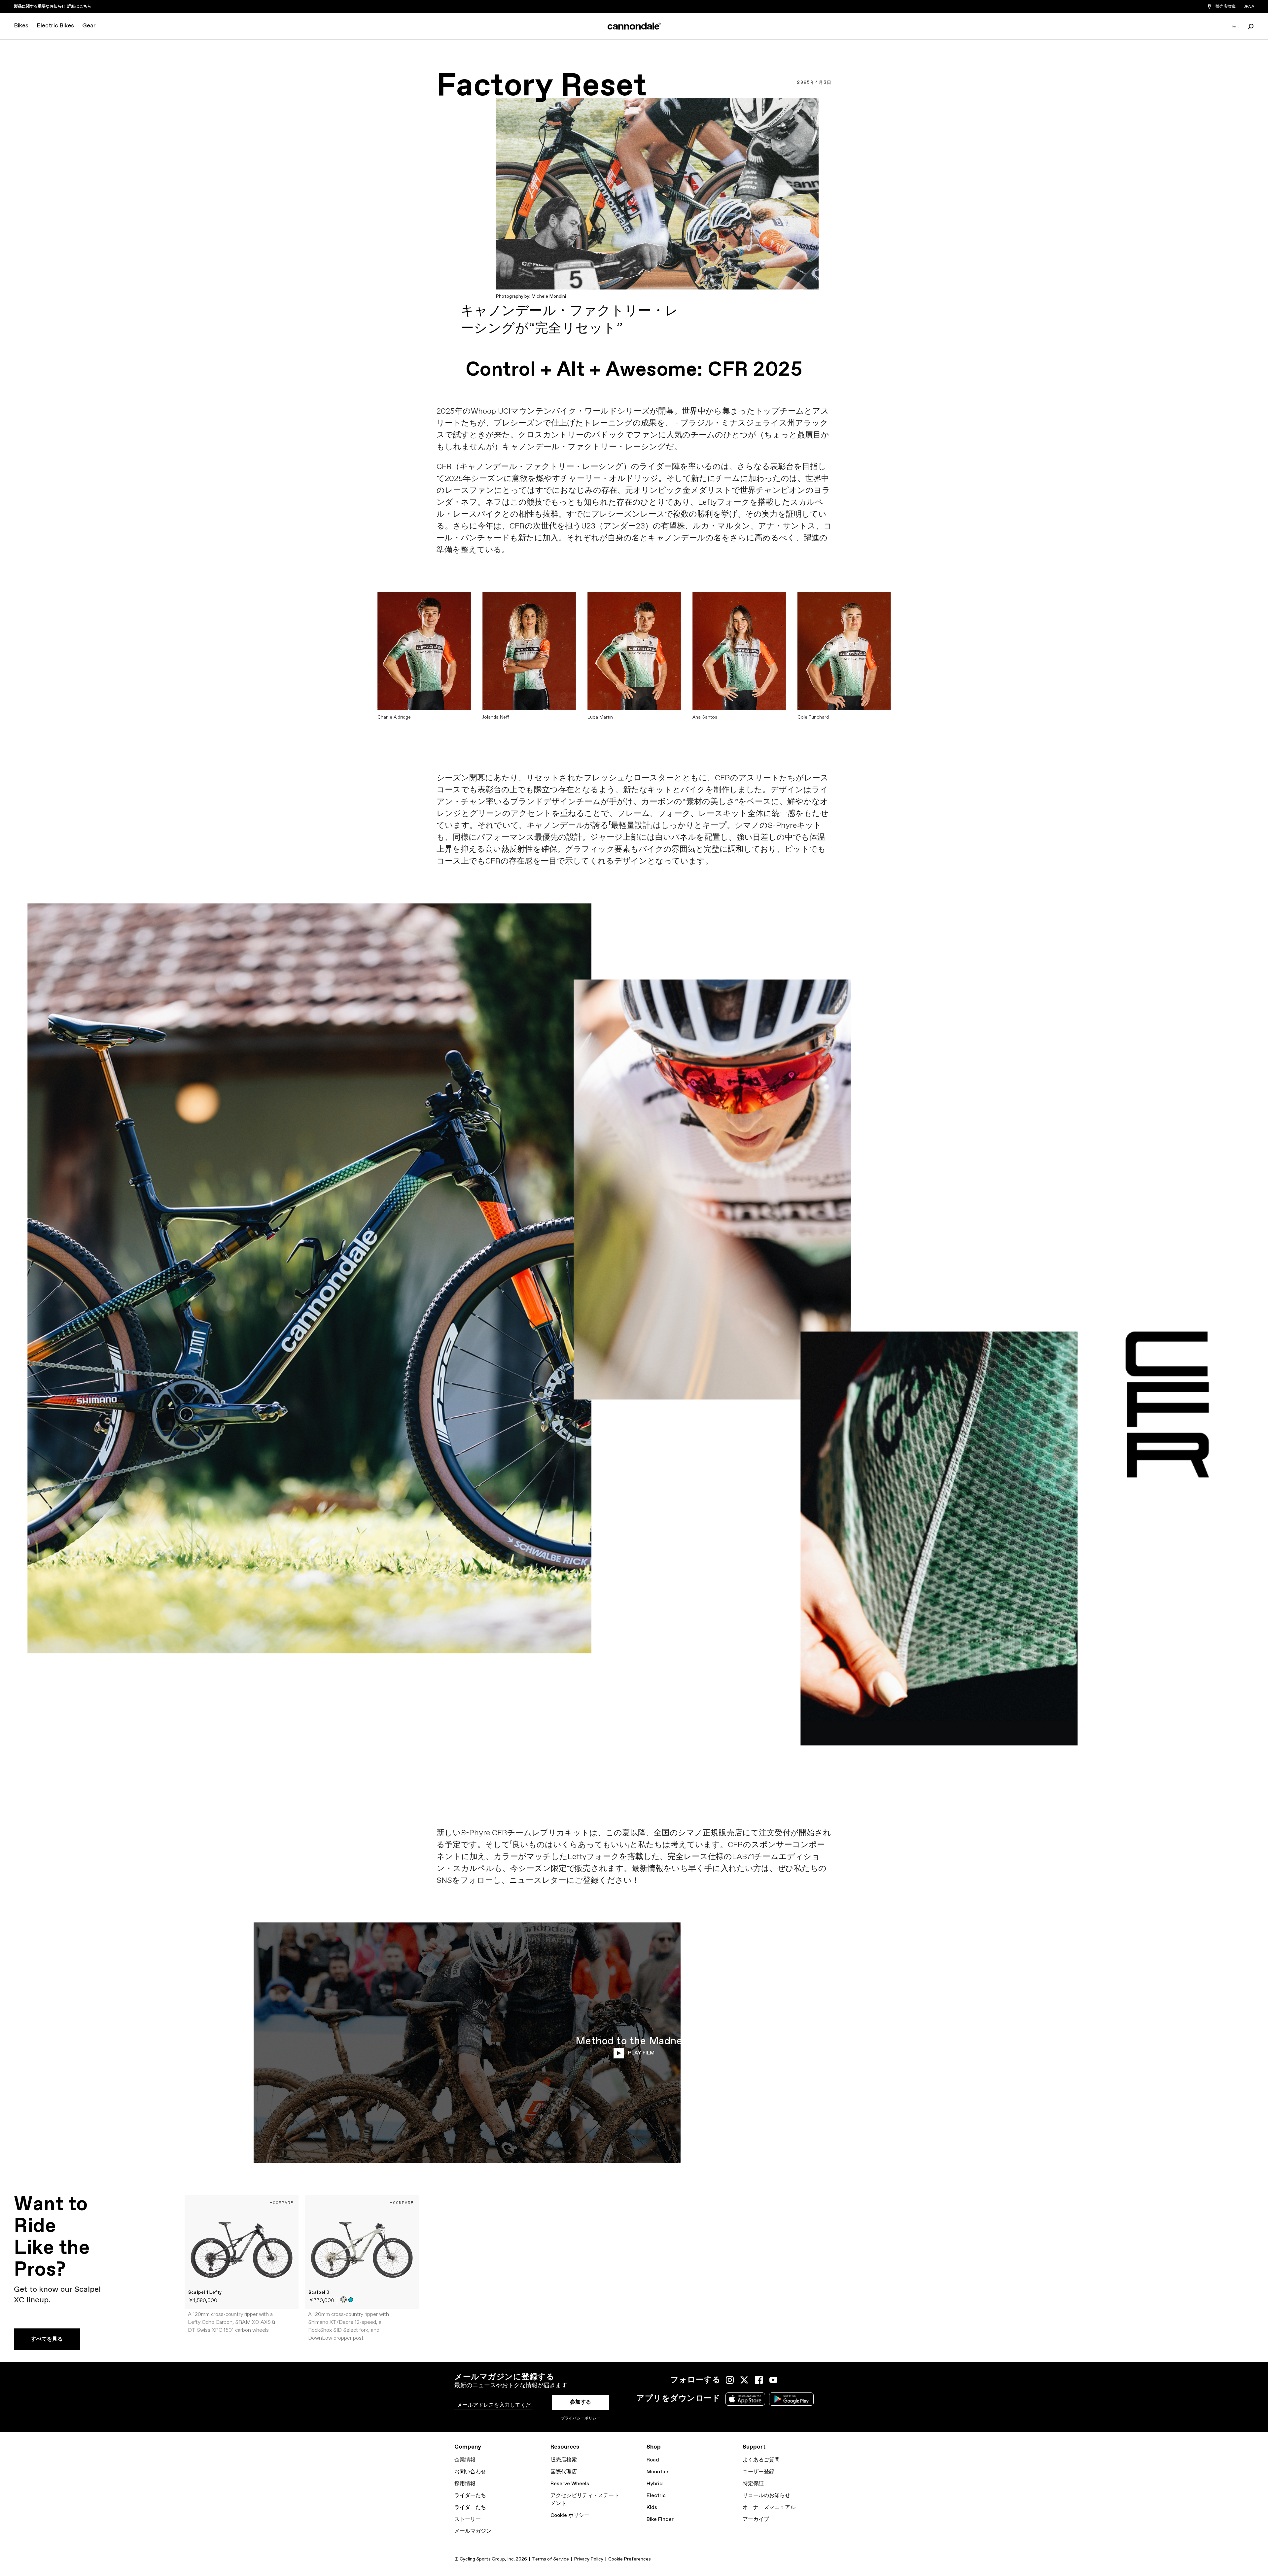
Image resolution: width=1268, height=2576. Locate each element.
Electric (656, 2496)
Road (653, 2460)
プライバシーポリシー (581, 2419)
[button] (343, 2300)
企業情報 (465, 2460)
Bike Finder (660, 2519)
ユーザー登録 (758, 2472)
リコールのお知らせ (766, 2496)
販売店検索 (564, 2460)
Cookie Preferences (630, 2559)
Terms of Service (550, 2559)
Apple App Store (745, 2399)
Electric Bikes (55, 26)
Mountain (658, 2472)
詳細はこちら (79, 7)
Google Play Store (791, 2399)
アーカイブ (756, 2519)
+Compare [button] (282, 2203)
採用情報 (465, 2484)
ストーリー (468, 2519)
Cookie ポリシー (570, 2515)
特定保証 (753, 2484)
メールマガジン (473, 2531)
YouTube (773, 2380)
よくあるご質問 (761, 2460)
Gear (89, 26)
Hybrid (655, 2484)
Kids (652, 2508)
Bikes (21, 26)
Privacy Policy (589, 2559)
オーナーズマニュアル (769, 2508)
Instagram (730, 2380)
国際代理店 (564, 2472)
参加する (581, 2402)
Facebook (759, 2380)
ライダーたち (470, 2496)
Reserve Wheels (570, 2484)
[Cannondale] (634, 26)
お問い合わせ (470, 2472)
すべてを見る (47, 2339)
